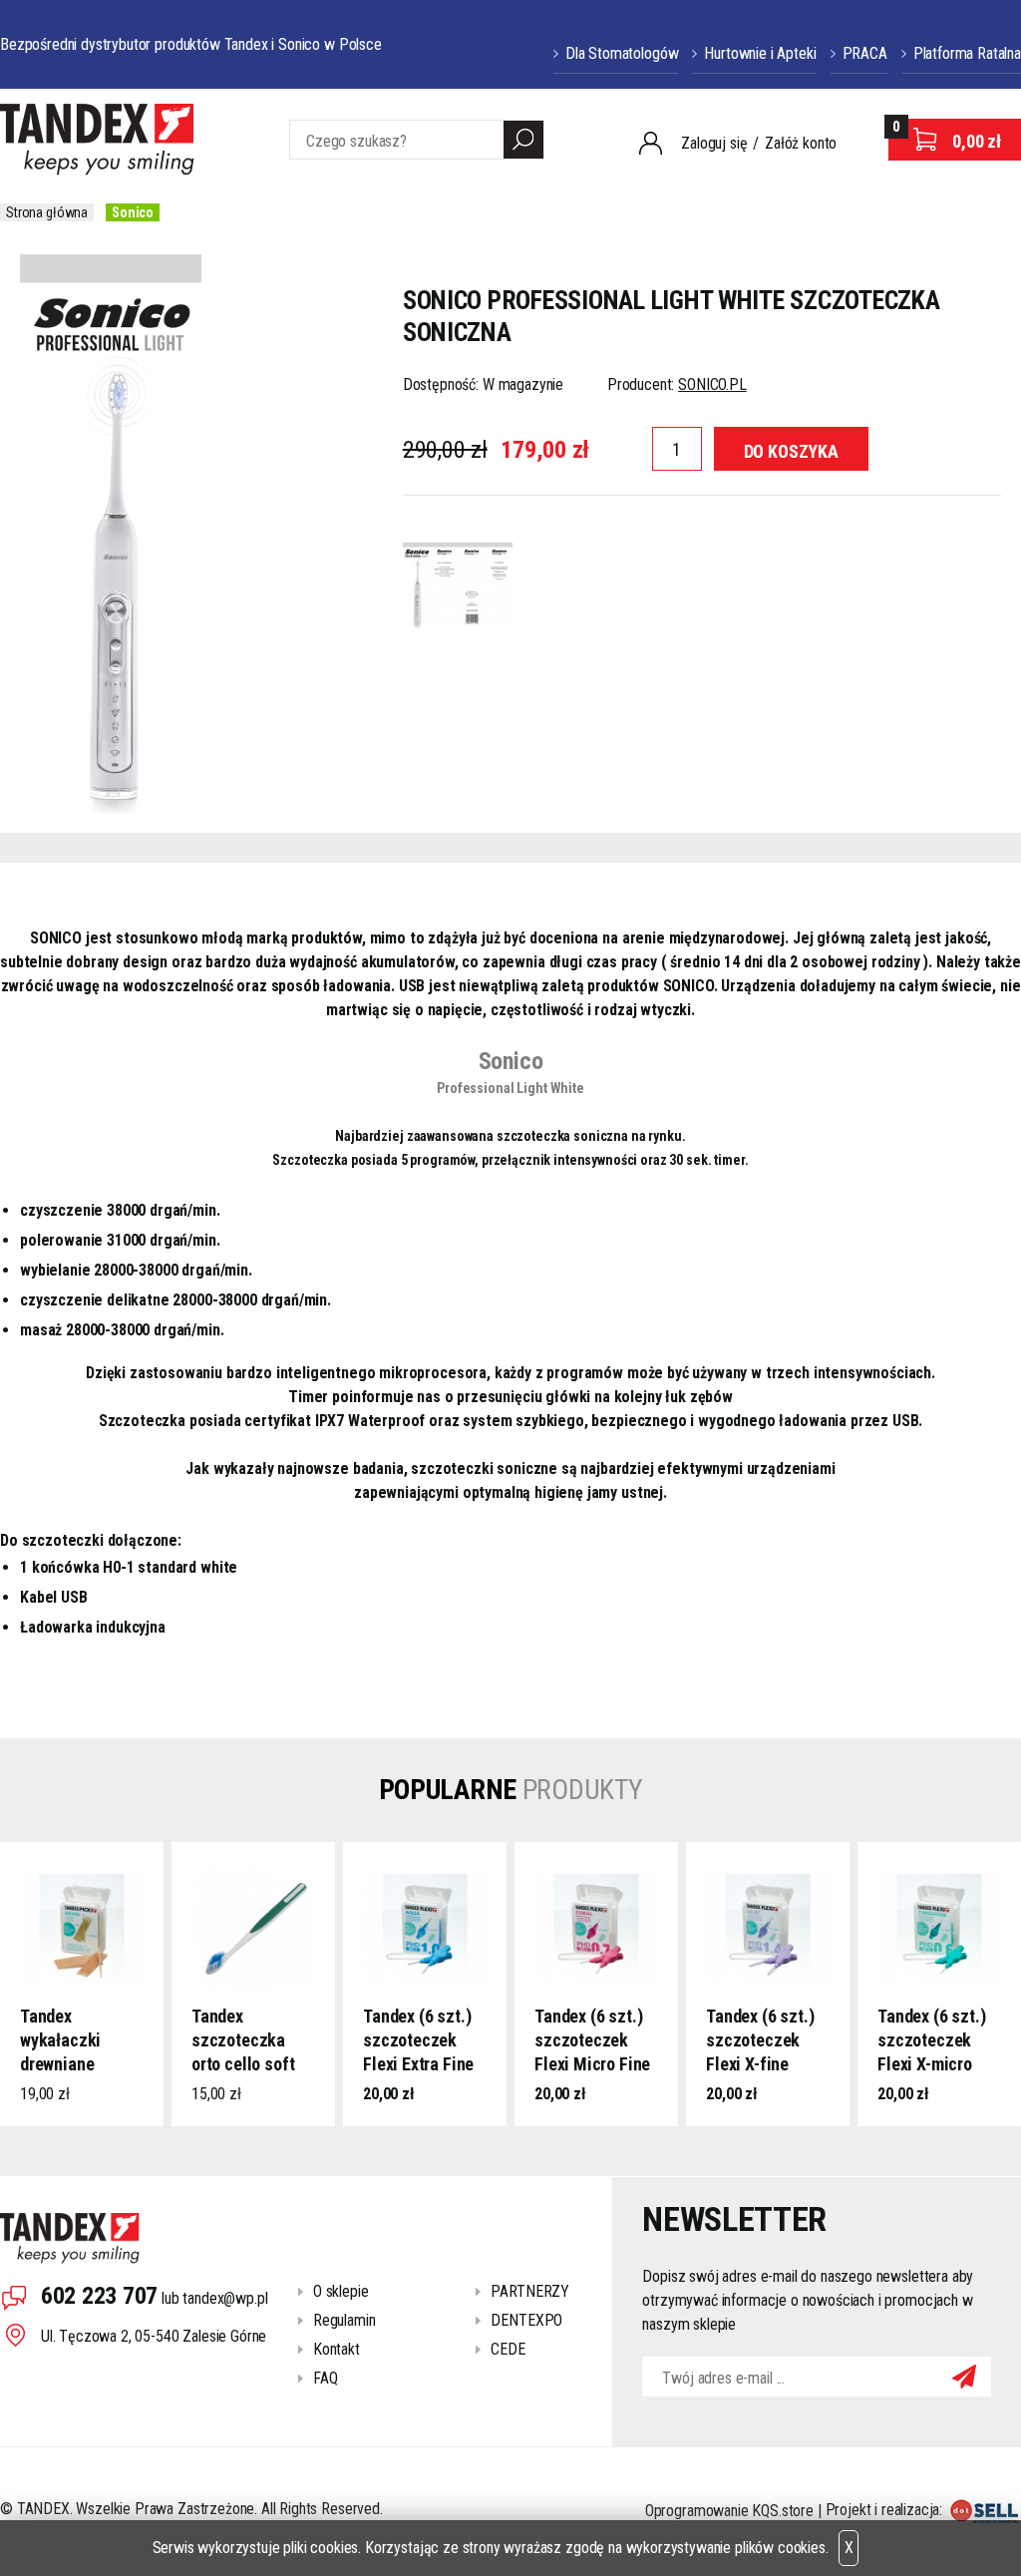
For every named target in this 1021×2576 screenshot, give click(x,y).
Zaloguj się (714, 143)
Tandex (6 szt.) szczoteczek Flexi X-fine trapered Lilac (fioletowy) (760, 2041)
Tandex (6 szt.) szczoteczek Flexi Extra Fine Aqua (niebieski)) (418, 2041)
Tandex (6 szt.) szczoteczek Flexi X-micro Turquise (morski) (931, 2041)
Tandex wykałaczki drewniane (60, 2040)
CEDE (508, 2349)
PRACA (865, 53)
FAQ (326, 2378)
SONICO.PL (712, 384)
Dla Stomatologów (622, 53)
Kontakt (337, 2349)
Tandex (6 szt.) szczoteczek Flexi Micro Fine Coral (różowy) (592, 2041)
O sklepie (341, 2291)
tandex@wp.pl (225, 2298)
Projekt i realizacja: (886, 2510)
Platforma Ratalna (967, 53)
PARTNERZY (530, 2291)
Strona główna (47, 212)
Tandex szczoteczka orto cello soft (243, 2040)
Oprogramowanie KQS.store (729, 2510)
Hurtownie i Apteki (760, 53)
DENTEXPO (526, 2320)
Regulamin (344, 2320)
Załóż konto (801, 143)
